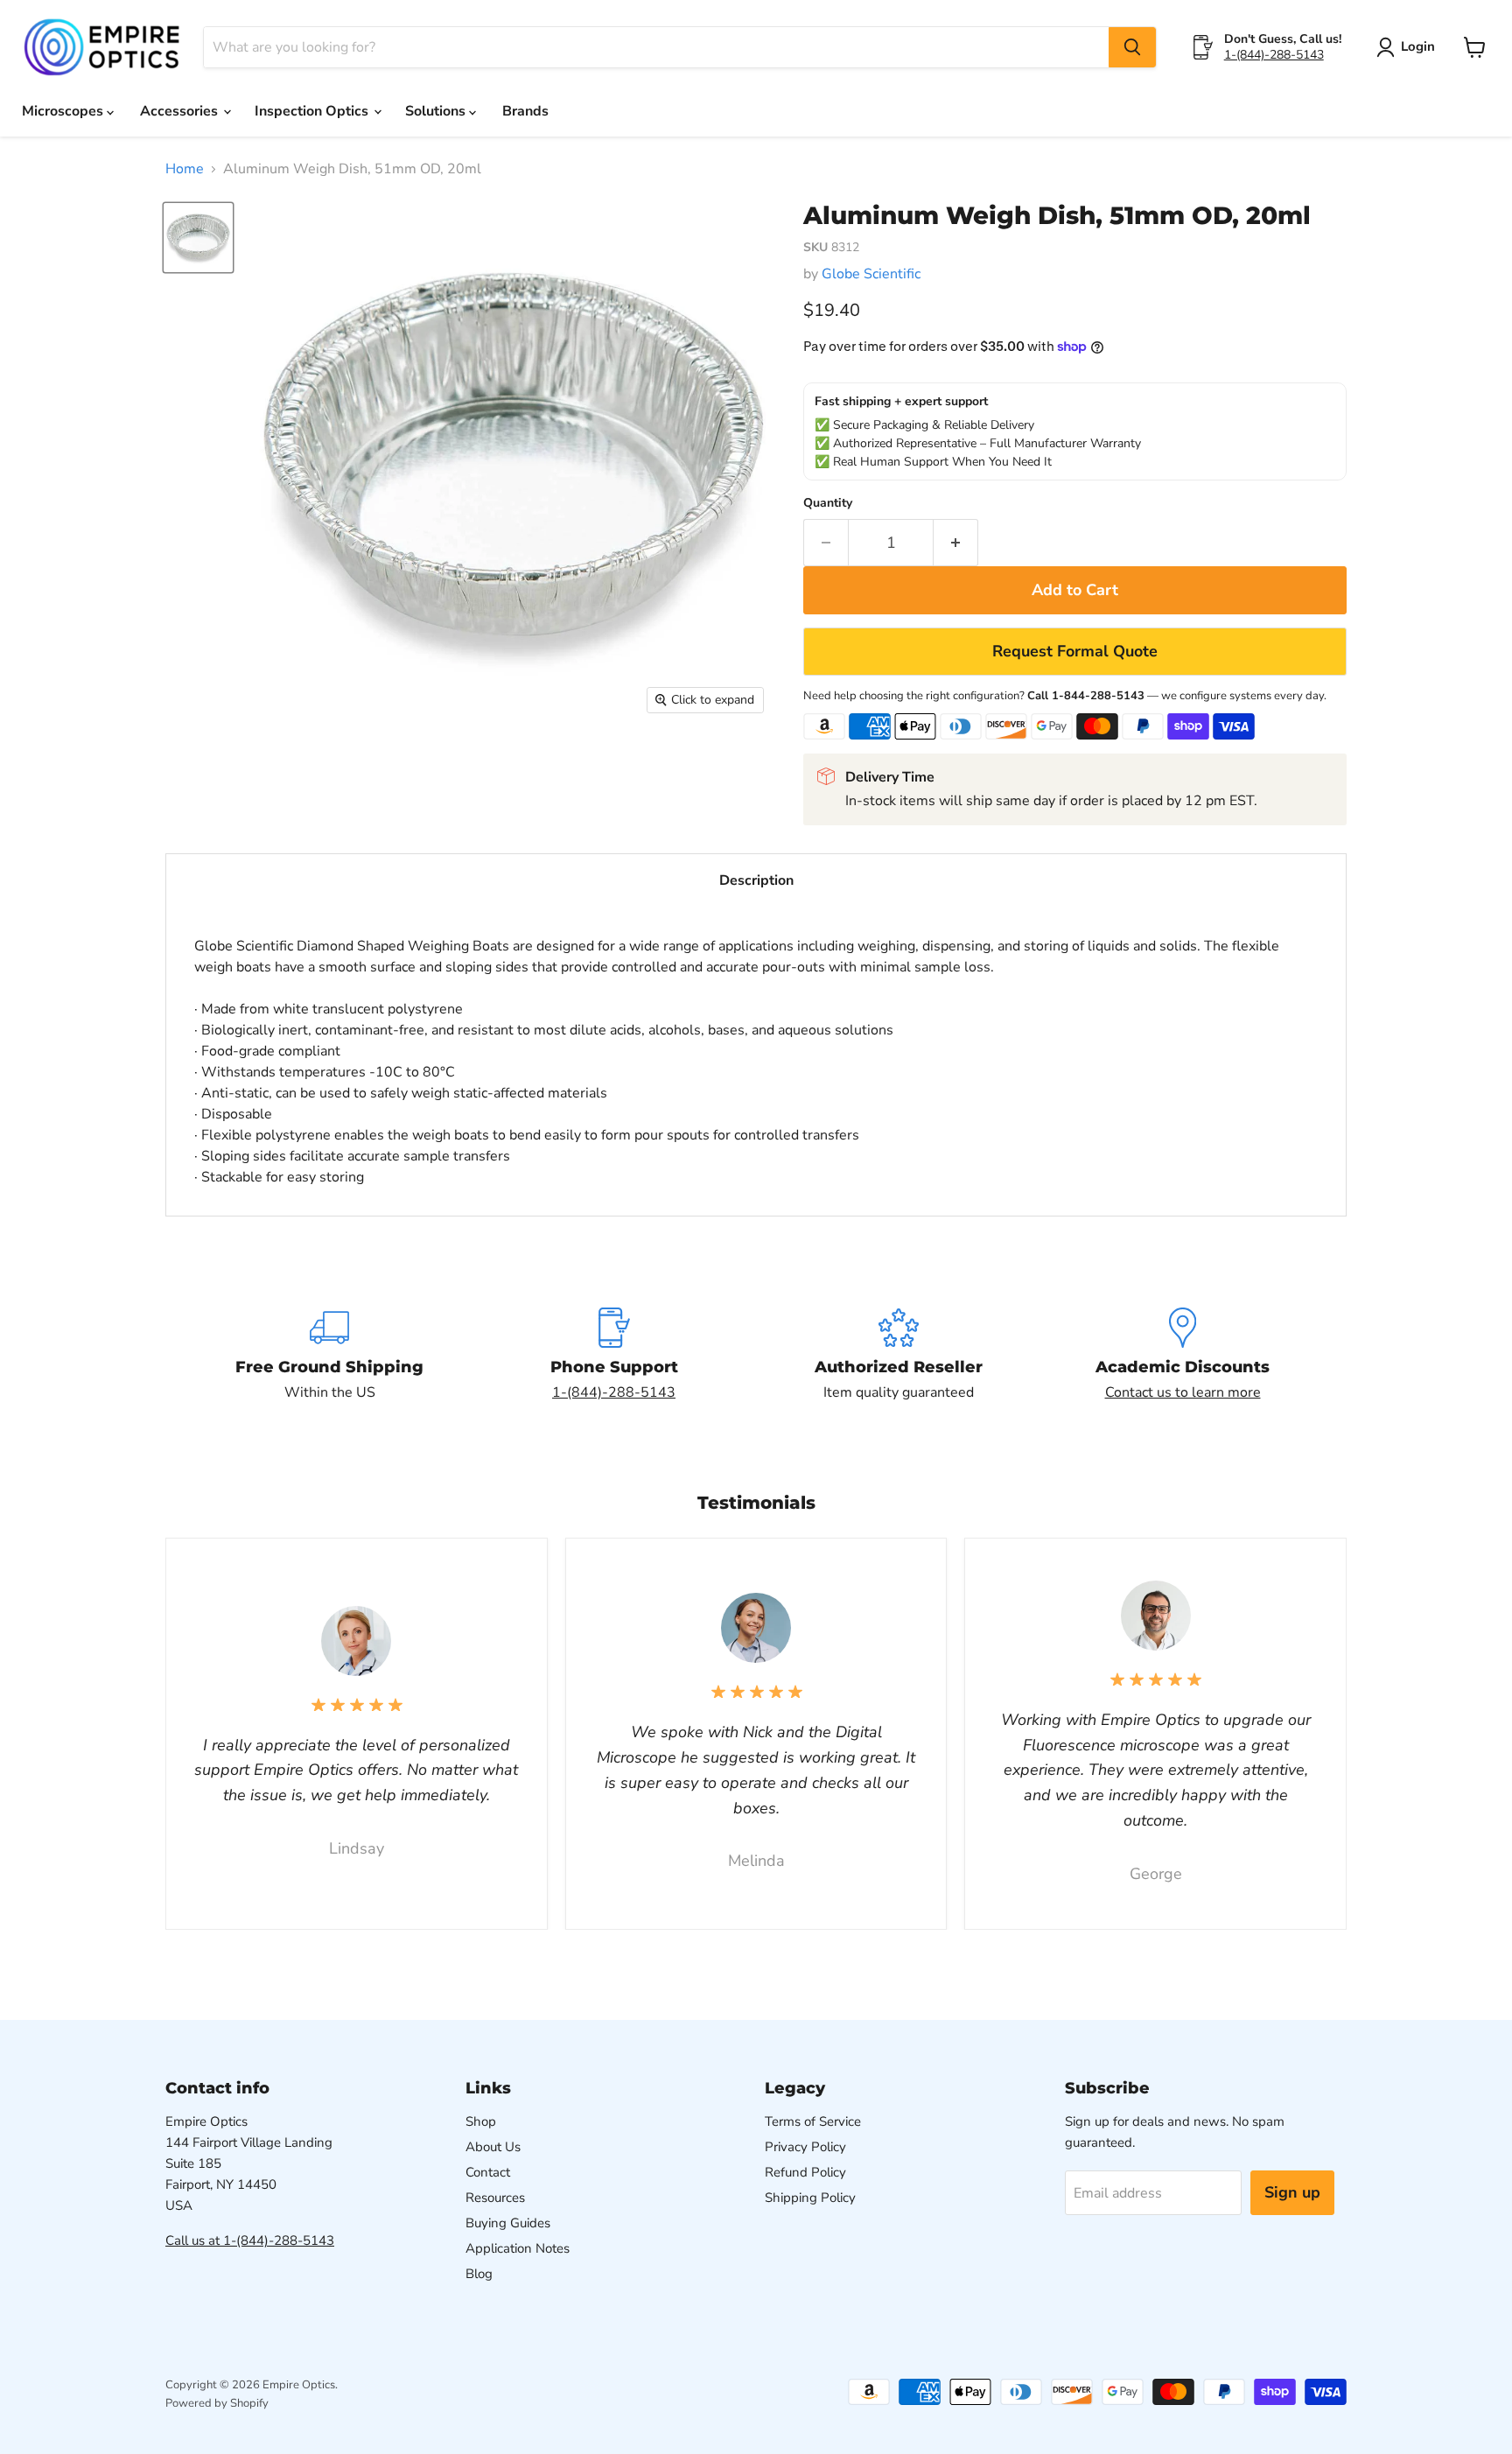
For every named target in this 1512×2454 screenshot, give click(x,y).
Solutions (437, 111)
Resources (495, 2198)
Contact (488, 2172)
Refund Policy (805, 2172)
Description (756, 880)
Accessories (181, 111)
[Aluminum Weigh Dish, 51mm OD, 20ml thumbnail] (198, 238)
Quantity (828, 503)
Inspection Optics (313, 111)
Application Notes (518, 2248)
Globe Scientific (871, 274)
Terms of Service (813, 2121)
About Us (493, 2147)
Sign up (1292, 2192)
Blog (479, 2274)
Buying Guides (508, 2223)
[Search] (1132, 47)
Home (185, 169)
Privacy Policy (805, 2147)
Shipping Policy (810, 2198)
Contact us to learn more (1183, 1392)
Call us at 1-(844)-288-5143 (250, 2240)
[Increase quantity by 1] (956, 543)
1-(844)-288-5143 (1274, 55)
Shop (481, 2121)
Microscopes (64, 111)
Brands (525, 111)
